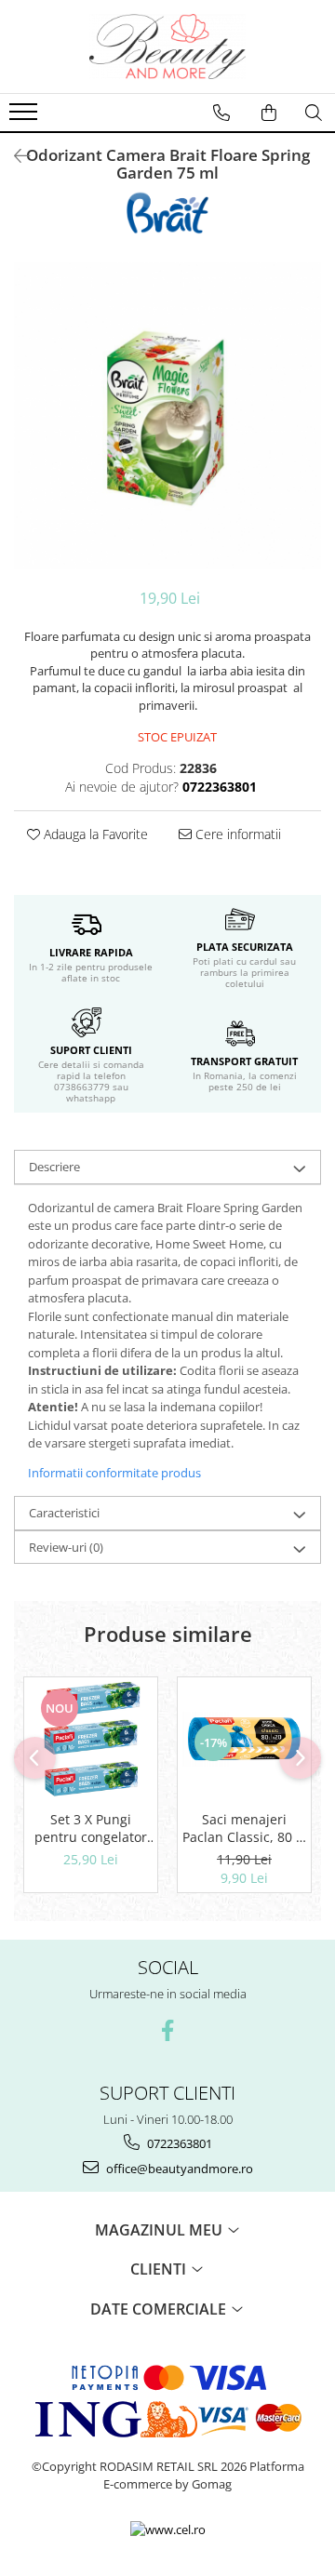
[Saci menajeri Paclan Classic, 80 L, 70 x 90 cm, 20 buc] (244, 1739)
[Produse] (26, 117)
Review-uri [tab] (66, 1547)
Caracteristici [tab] (64, 1513)
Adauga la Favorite (94, 834)
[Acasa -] (167, 47)
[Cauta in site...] (314, 113)
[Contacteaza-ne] (221, 113)
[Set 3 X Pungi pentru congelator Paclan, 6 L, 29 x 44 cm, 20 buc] (91, 1739)
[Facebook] (168, 2030)
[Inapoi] (14, 156)
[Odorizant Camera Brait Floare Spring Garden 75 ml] (167, 416)
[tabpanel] (167, 416)
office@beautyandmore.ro (178, 2169)
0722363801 (178, 2143)
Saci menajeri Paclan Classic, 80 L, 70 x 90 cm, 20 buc (244, 1828)
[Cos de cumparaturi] (269, 113)
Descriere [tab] (54, 1167)
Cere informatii (236, 834)
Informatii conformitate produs (114, 1473)
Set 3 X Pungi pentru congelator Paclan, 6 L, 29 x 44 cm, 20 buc (91, 1828)
